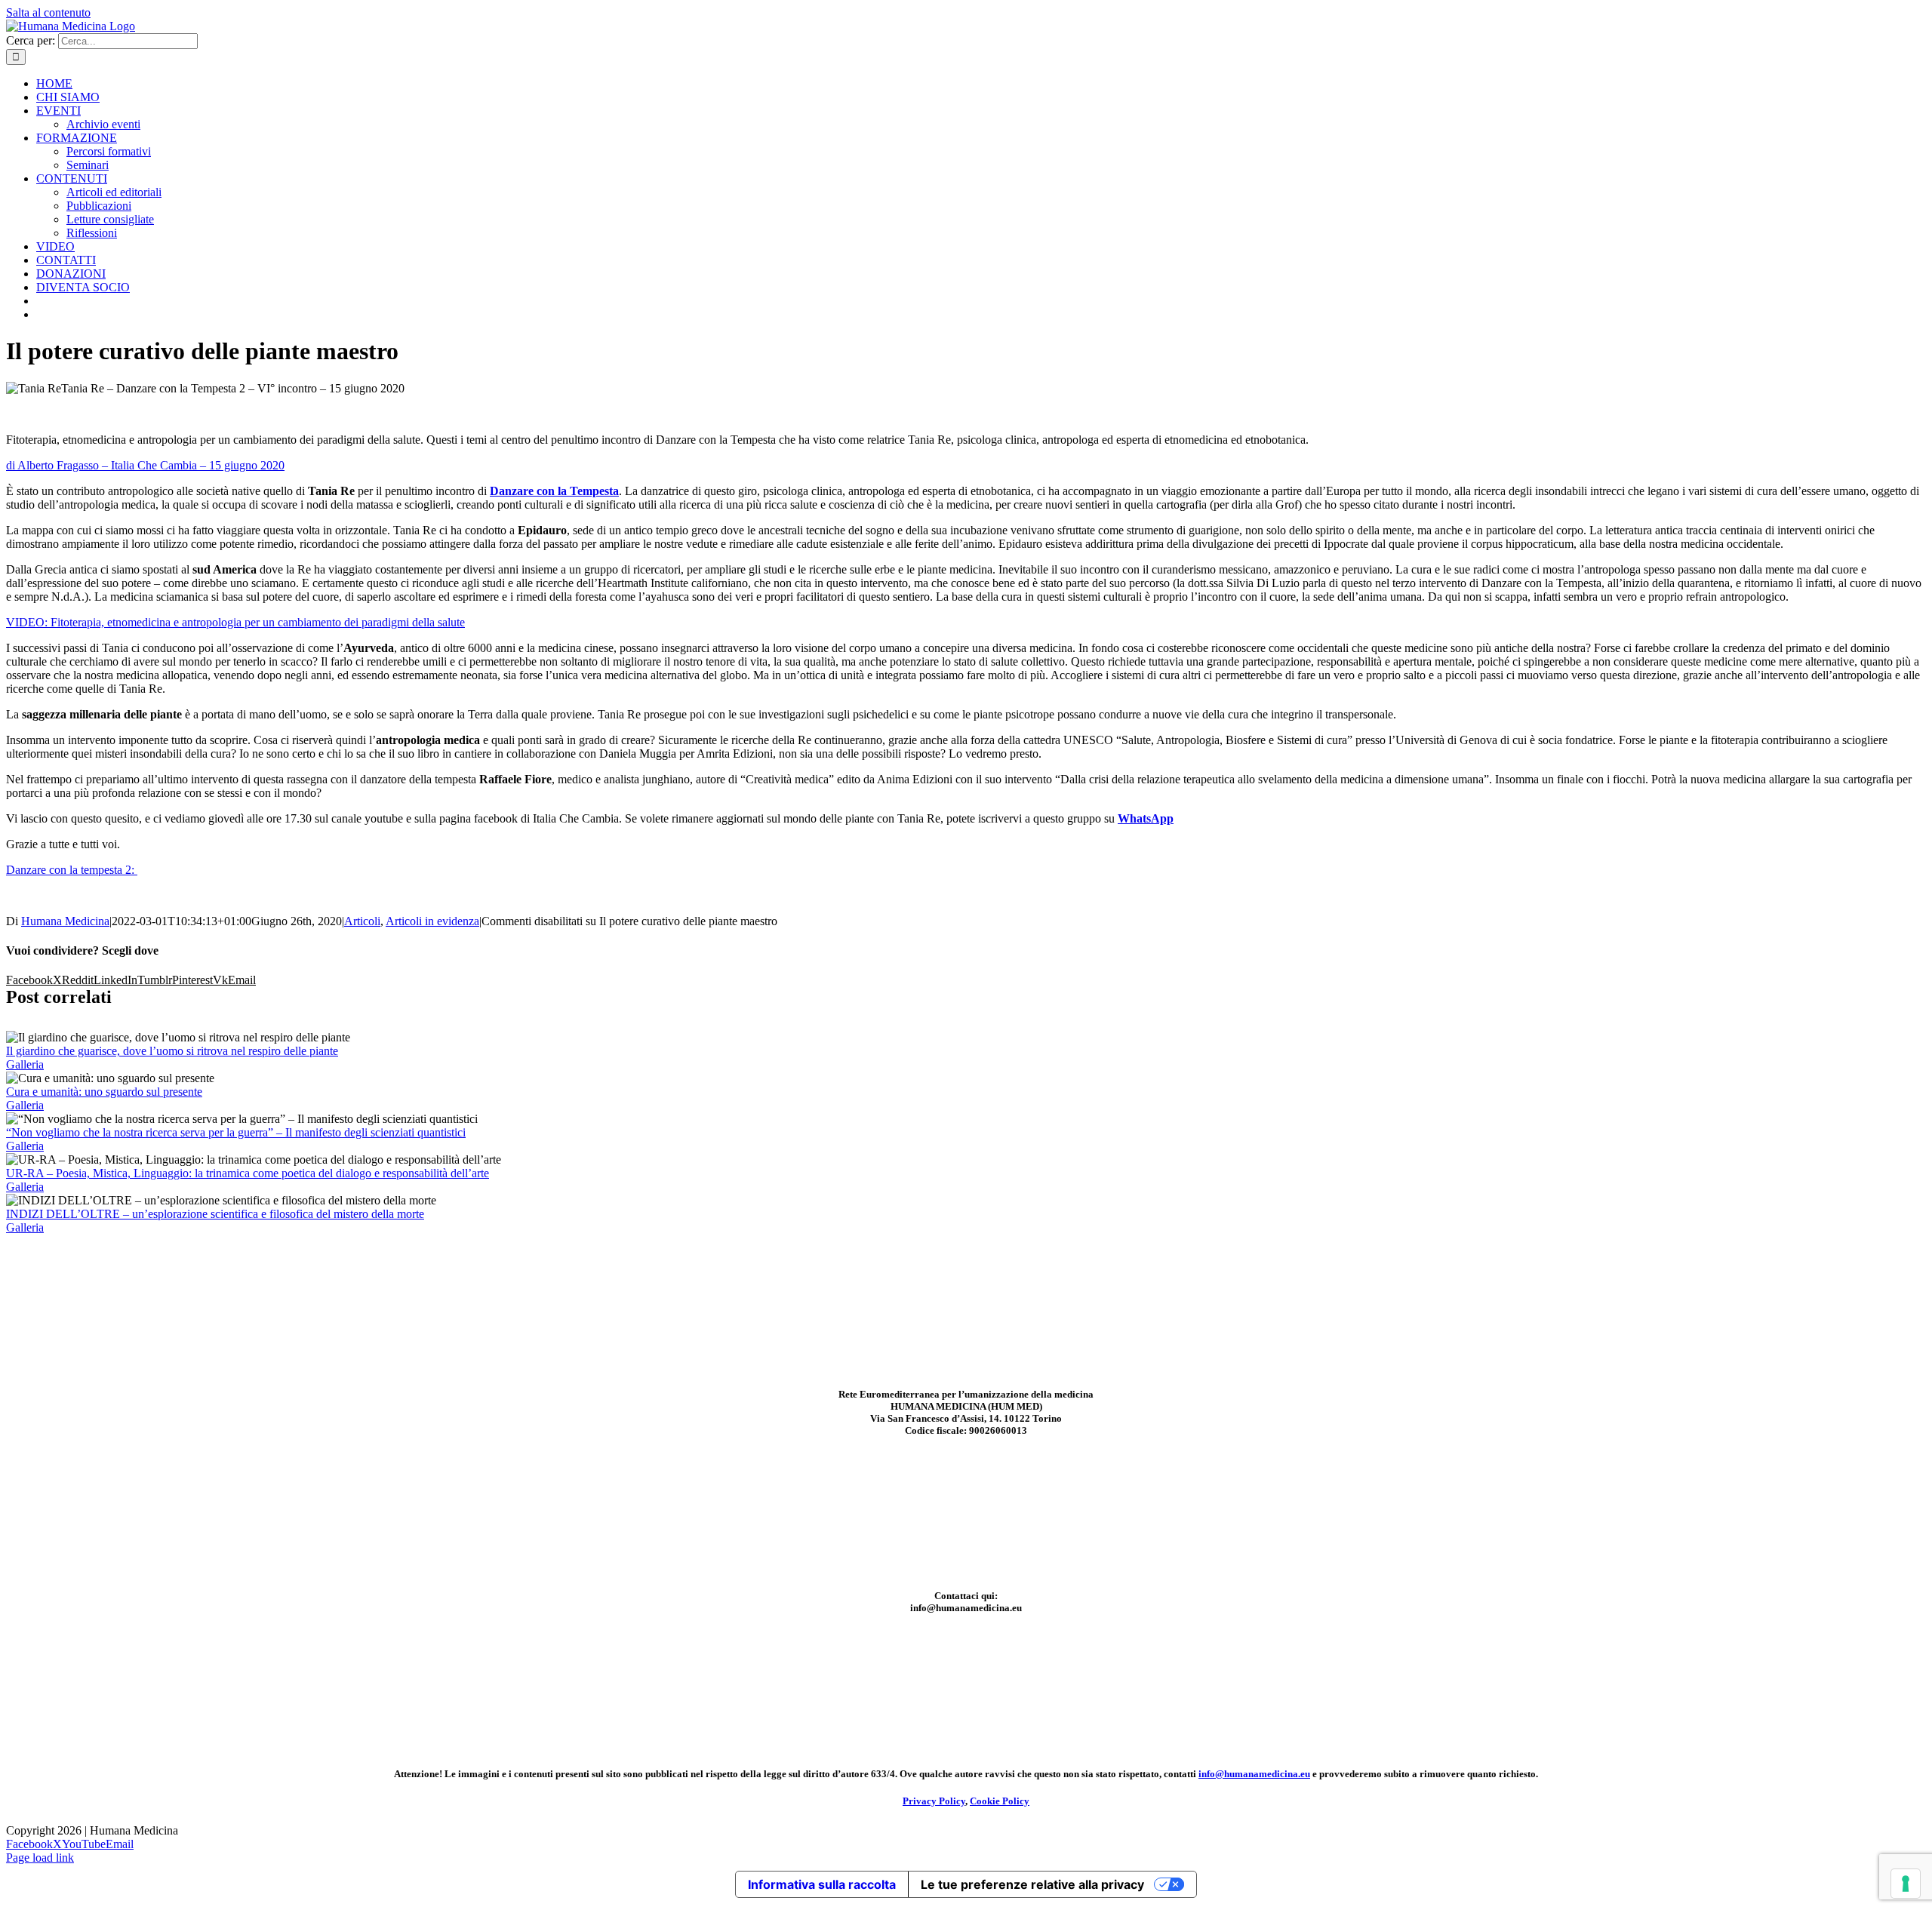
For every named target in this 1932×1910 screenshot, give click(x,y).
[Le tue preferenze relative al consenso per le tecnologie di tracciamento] (1906, 1884)
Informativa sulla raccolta (822, 1884)
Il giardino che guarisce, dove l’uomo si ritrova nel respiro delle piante (172, 1051)
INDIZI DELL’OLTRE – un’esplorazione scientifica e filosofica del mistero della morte (215, 1214)
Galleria (25, 1064)
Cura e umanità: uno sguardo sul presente (104, 1092)
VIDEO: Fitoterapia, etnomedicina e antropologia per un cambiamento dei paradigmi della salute (235, 622)
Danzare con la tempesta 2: (72, 870)
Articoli (362, 921)
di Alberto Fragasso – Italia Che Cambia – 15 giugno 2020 (145, 465)
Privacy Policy (934, 1801)
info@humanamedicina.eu (1254, 1774)
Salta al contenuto (48, 12)
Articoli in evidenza (432, 921)
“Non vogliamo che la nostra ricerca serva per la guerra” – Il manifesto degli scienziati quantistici (236, 1132)
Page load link (40, 1858)
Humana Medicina (65, 921)
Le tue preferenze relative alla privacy (1032, 1884)
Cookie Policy (1000, 1801)
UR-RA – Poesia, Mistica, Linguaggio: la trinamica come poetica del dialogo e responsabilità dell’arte (248, 1173)
